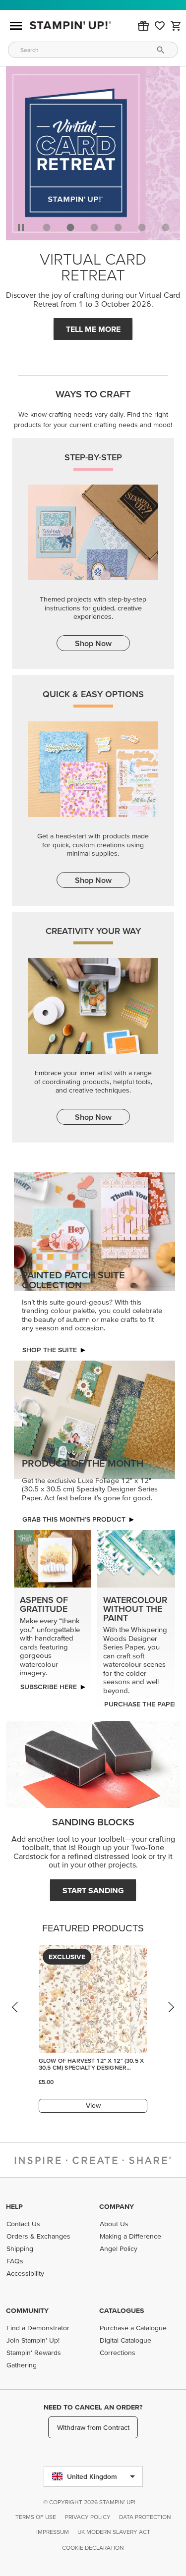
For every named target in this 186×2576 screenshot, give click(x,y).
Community (27, 2310)
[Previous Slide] (15, 2017)
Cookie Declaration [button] (93, 2548)
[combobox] (93, 50)
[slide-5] (166, 227)
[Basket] (176, 26)
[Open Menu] (16, 26)
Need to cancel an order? (93, 2407)
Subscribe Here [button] (49, 1687)
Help (14, 2206)
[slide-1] (70, 227)
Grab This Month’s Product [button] (74, 1519)
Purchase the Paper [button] (141, 1704)
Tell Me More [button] (93, 329)
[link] (160, 26)
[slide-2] (94, 227)
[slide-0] (47, 227)
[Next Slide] (171, 2017)
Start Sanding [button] (93, 1890)
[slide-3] (118, 227)
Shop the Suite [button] (50, 1350)
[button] (143, 26)
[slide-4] (142, 227)
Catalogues (122, 2310)
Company (117, 2206)
